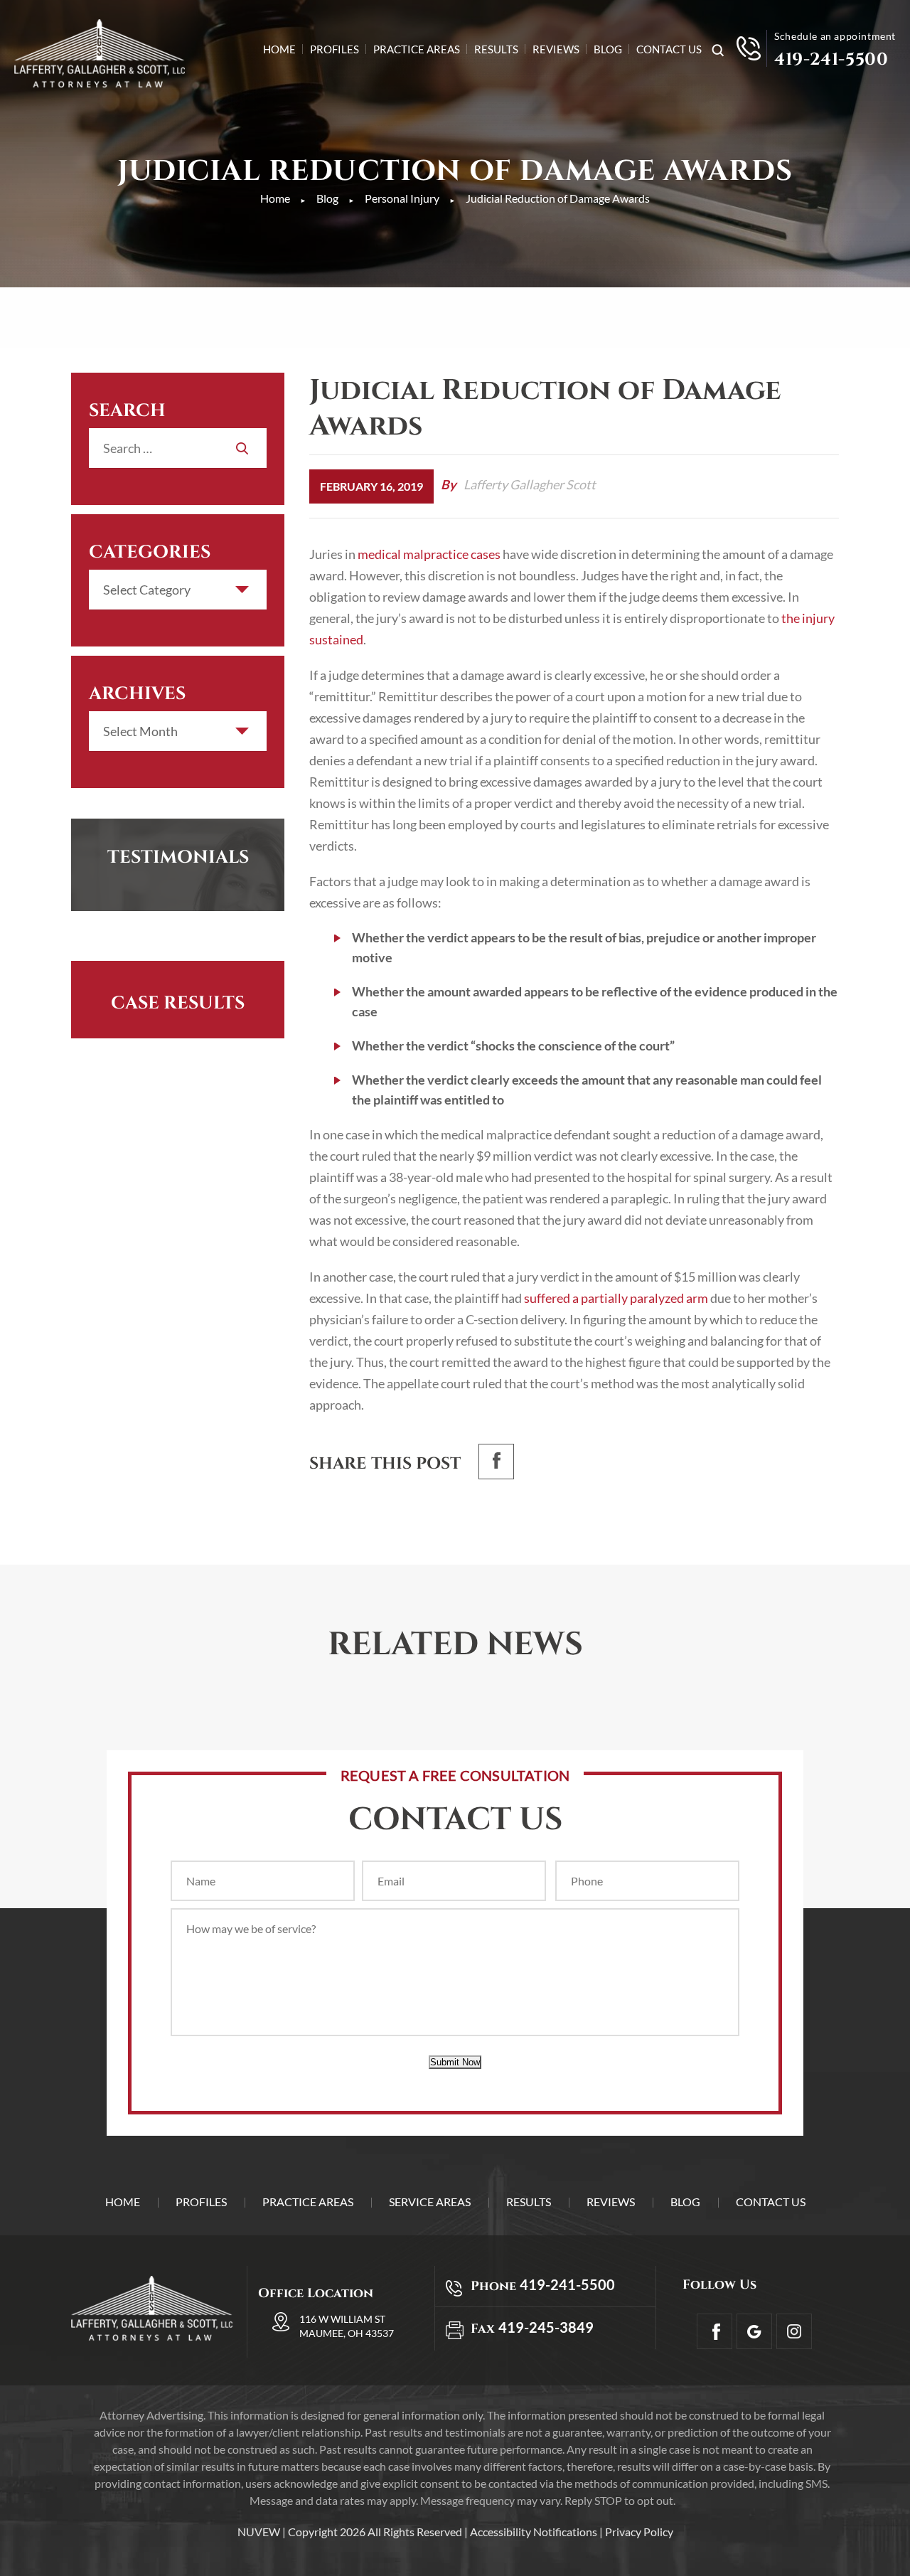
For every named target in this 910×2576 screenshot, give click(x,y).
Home (279, 50)
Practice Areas (417, 50)
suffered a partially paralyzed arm (616, 1298)
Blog (608, 50)
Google (754, 2331)
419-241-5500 (831, 60)
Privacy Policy (639, 2532)
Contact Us (669, 50)
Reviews (556, 50)
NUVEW (259, 2532)
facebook (496, 1462)
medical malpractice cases (429, 554)
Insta (794, 2331)
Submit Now (455, 2062)
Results (496, 50)
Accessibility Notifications (534, 2532)
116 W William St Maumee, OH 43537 (347, 2326)
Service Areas (430, 2202)
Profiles (334, 50)
